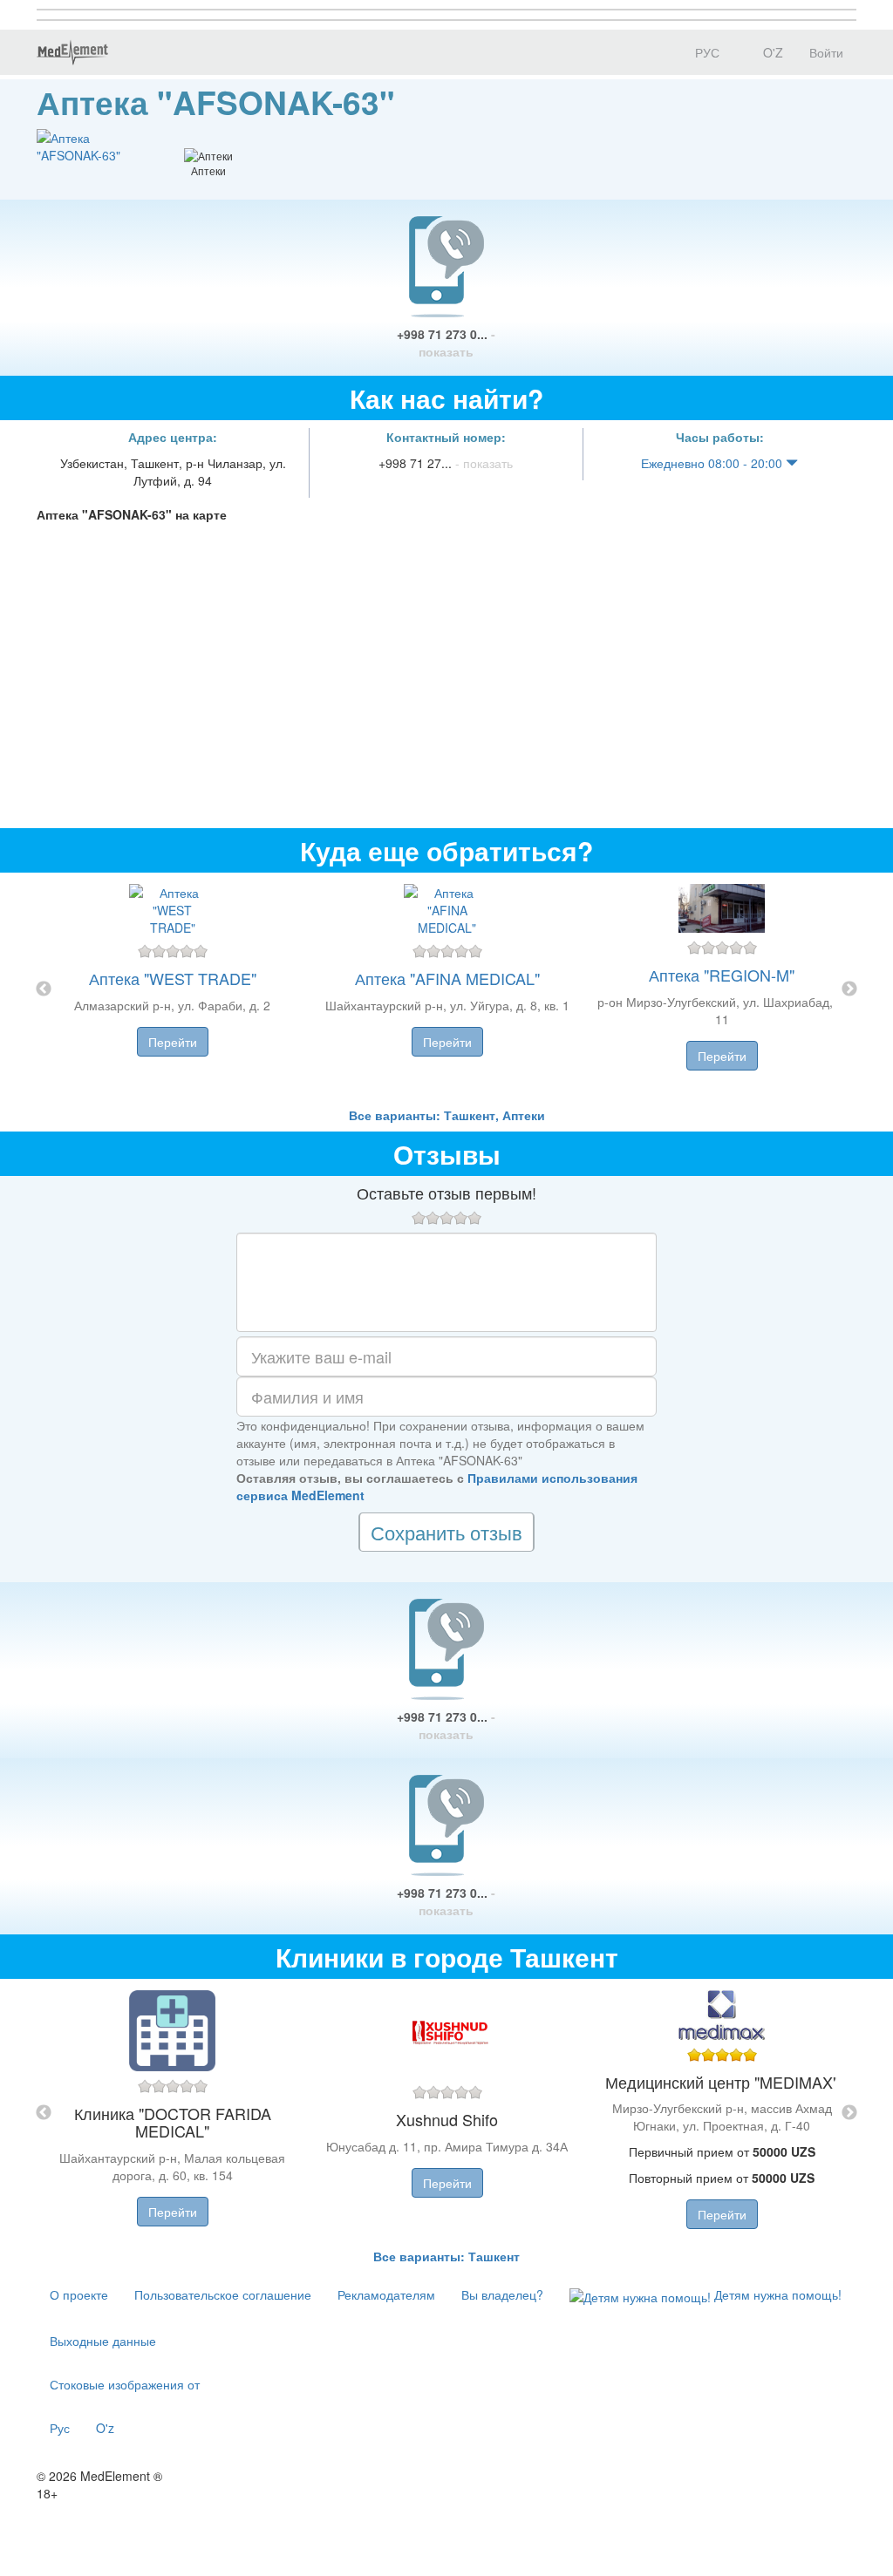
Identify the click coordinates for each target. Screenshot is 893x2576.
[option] (447, 989)
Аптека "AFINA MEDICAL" (447, 978)
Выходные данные (103, 2341)
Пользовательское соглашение (223, 2294)
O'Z (771, 52)
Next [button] (849, 989)
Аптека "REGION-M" (722, 975)
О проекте (79, 2294)
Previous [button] (44, 989)
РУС (706, 52)
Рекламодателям (386, 2294)
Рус (60, 2428)
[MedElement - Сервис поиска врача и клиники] (72, 52)
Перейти (173, 1042)
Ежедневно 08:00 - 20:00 (713, 463)
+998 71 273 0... (446, 343)
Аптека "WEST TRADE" (173, 978)
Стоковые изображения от (125, 2384)
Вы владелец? (502, 2294)
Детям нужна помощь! (776, 2294)
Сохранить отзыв (446, 1532)
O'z (105, 2428)
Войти (826, 52)
